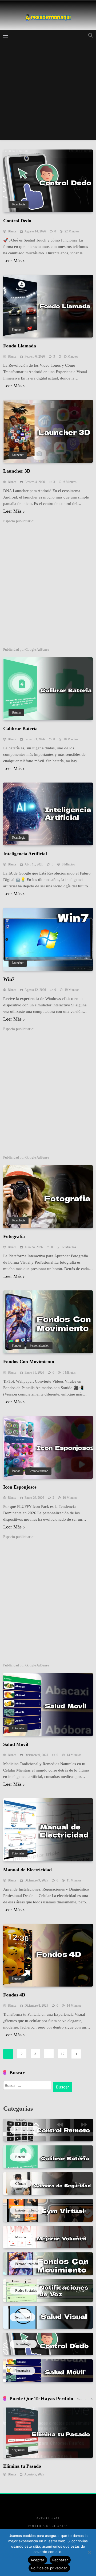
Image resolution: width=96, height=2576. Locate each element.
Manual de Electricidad (27, 1870)
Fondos (17, 330)
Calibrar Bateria (20, 729)
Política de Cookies (48, 2526)
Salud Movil (16, 1744)
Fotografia (14, 1236)
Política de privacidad (49, 2568)
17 (63, 2054)
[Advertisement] (48, 92)
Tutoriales (18, 1728)
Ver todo (83, 2399)
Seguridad (18, 2450)
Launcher (18, 455)
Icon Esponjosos (20, 1487)
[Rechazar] (89, 2552)
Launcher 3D (17, 471)
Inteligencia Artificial (25, 854)
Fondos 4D (14, 1995)
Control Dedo (17, 221)
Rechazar (60, 2560)
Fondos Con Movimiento (29, 1362)
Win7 (9, 979)
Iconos (16, 1471)
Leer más (12, 261)
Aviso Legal (48, 2518)
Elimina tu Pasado (22, 2466)
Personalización (39, 1346)
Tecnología (19, 204)
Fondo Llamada (20, 346)
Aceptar (37, 2560)
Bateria (16, 713)
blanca (12, 231)
